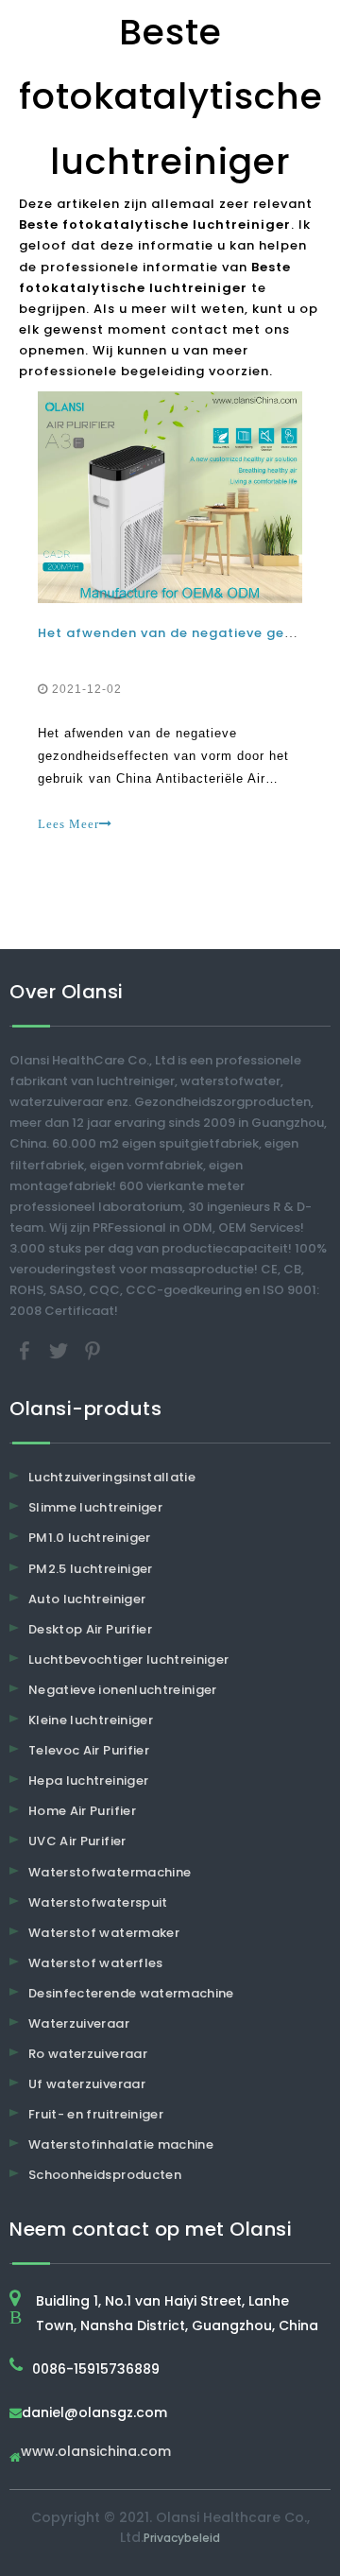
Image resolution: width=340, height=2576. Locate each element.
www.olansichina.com (96, 2453)
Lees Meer (68, 824)
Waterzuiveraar (79, 2023)
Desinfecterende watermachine (131, 1993)
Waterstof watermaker (104, 1933)
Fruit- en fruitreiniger (96, 2114)
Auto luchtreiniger (87, 1599)
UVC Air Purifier (77, 1841)
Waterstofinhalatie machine (121, 2144)
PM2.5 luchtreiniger (91, 1569)
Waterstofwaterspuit (98, 1902)
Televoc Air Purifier (89, 1750)
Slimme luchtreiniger (95, 1507)
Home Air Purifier (82, 1811)
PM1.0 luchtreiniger (90, 1538)
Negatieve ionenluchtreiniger (123, 1690)
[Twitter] (60, 1350)
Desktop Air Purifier (90, 1629)
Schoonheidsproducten (105, 2175)
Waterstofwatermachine (110, 1872)
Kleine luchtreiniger (91, 1720)
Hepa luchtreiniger (88, 1781)
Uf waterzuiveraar (87, 2084)
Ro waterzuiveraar (88, 2054)
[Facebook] (26, 1350)
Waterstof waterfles (96, 1963)
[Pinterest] (93, 1350)
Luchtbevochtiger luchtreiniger (129, 1660)
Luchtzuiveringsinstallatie (112, 1477)
